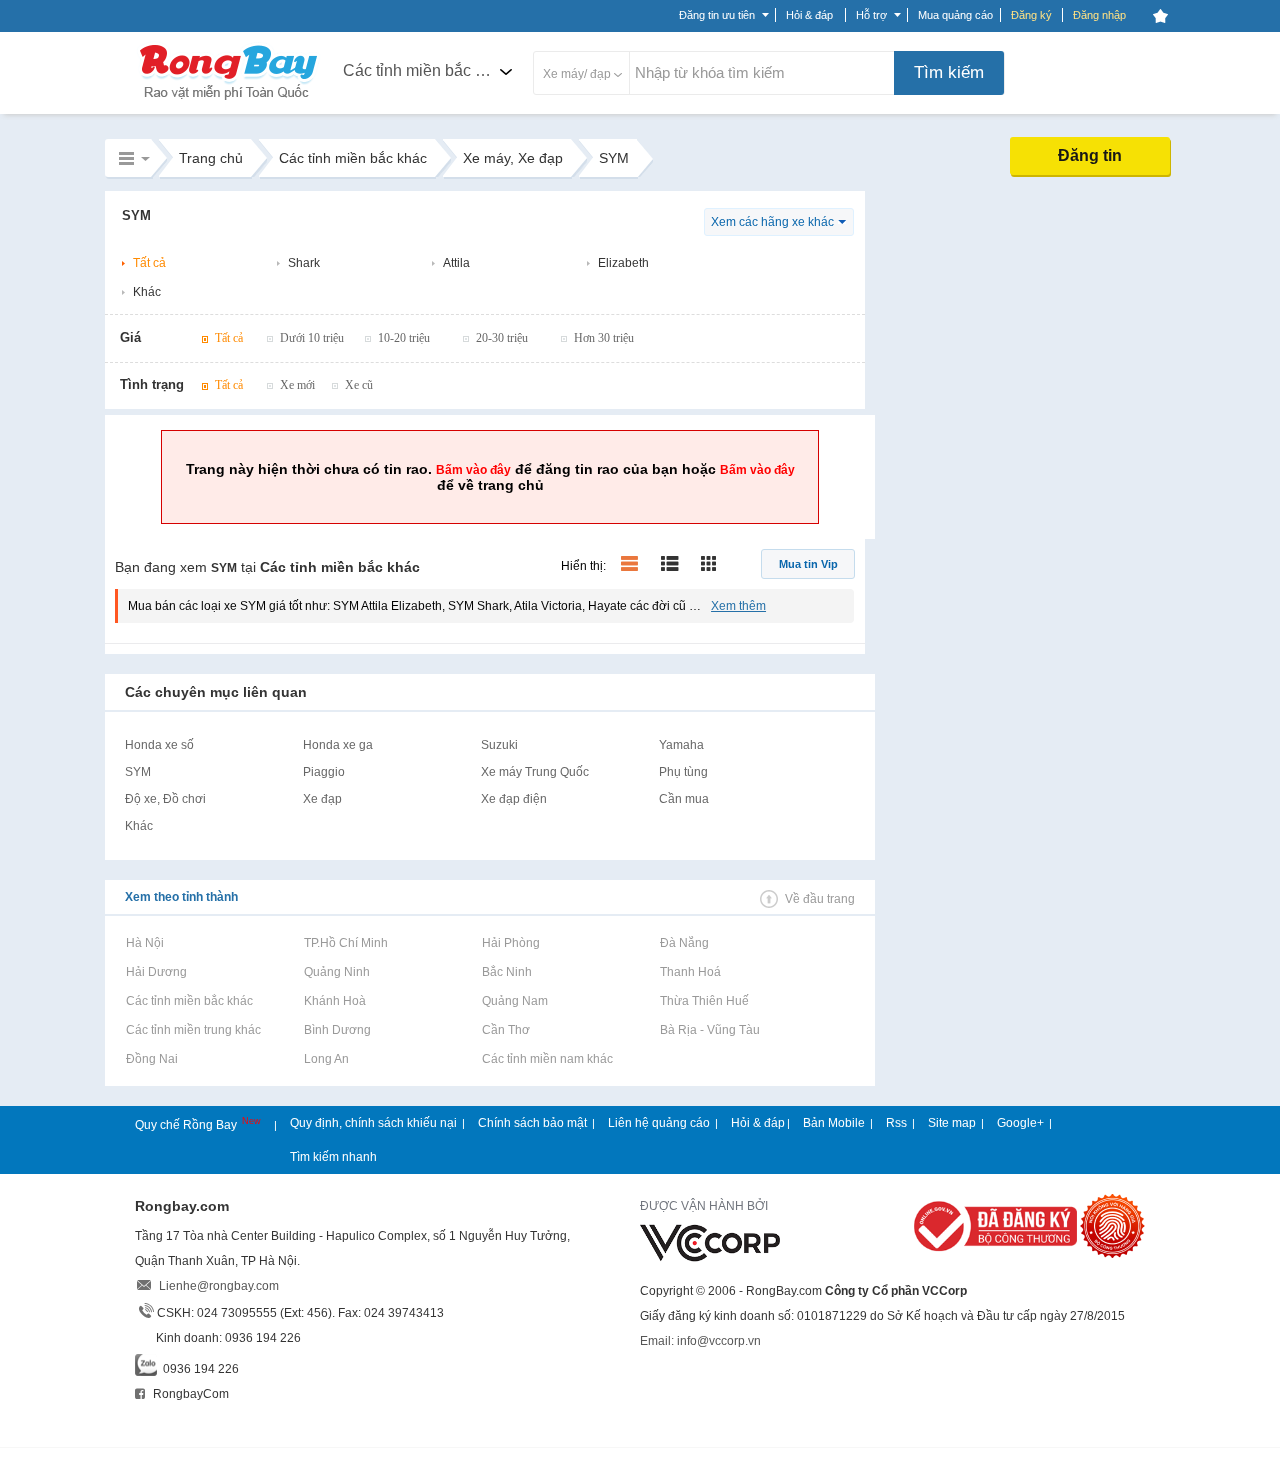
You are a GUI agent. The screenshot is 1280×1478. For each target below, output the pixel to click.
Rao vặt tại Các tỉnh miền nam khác (547, 1059)
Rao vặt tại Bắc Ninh (506, 972)
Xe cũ (359, 385)
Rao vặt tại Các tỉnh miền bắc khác (189, 1001)
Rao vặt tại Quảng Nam (514, 1001)
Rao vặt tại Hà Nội (144, 943)
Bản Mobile (834, 1123)
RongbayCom (189, 1394)
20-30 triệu (502, 338)
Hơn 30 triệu (604, 338)
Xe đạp (322, 799)
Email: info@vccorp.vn (700, 1341)
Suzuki (499, 745)
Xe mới (297, 385)
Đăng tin (1090, 155)
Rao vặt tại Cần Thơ (505, 1030)
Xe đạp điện (514, 799)
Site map (952, 1123)
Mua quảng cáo (955, 15)
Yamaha (681, 745)
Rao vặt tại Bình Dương (337, 1030)
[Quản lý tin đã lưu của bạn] (1160, 16)
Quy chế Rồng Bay (187, 1125)
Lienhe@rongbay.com (219, 1286)
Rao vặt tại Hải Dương (156, 972)
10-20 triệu (404, 338)
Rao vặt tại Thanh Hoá (690, 972)
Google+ (1020, 1123)
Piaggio (324, 772)
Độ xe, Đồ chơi (165, 799)
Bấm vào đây (473, 470)
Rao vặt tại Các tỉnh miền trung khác (193, 1030)
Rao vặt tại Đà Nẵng (684, 943)
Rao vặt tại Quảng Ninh (336, 972)
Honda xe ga (338, 745)
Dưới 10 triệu (312, 338)
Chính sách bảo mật (532, 1123)
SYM (138, 772)
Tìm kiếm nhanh (333, 1157)
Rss (896, 1123)
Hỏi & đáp (758, 1123)
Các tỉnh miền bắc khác (426, 70)
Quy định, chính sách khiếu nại (373, 1123)
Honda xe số (159, 745)
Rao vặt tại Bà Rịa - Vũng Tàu (709, 1030)
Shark (304, 263)
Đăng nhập (1099, 15)
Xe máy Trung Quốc (535, 772)
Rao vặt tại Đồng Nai (151, 1059)
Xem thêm (738, 606)
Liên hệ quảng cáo (659, 1123)
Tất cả (149, 263)
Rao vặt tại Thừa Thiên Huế (704, 1001)
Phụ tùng (683, 772)
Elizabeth (623, 263)
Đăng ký (1031, 15)
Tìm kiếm (949, 72)
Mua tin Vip (808, 564)
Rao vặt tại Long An (326, 1059)
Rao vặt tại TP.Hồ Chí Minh (345, 943)
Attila (456, 263)
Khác (147, 292)
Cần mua (684, 799)
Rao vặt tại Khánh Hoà (334, 1001)
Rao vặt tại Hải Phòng (510, 943)
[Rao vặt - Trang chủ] (229, 102)
